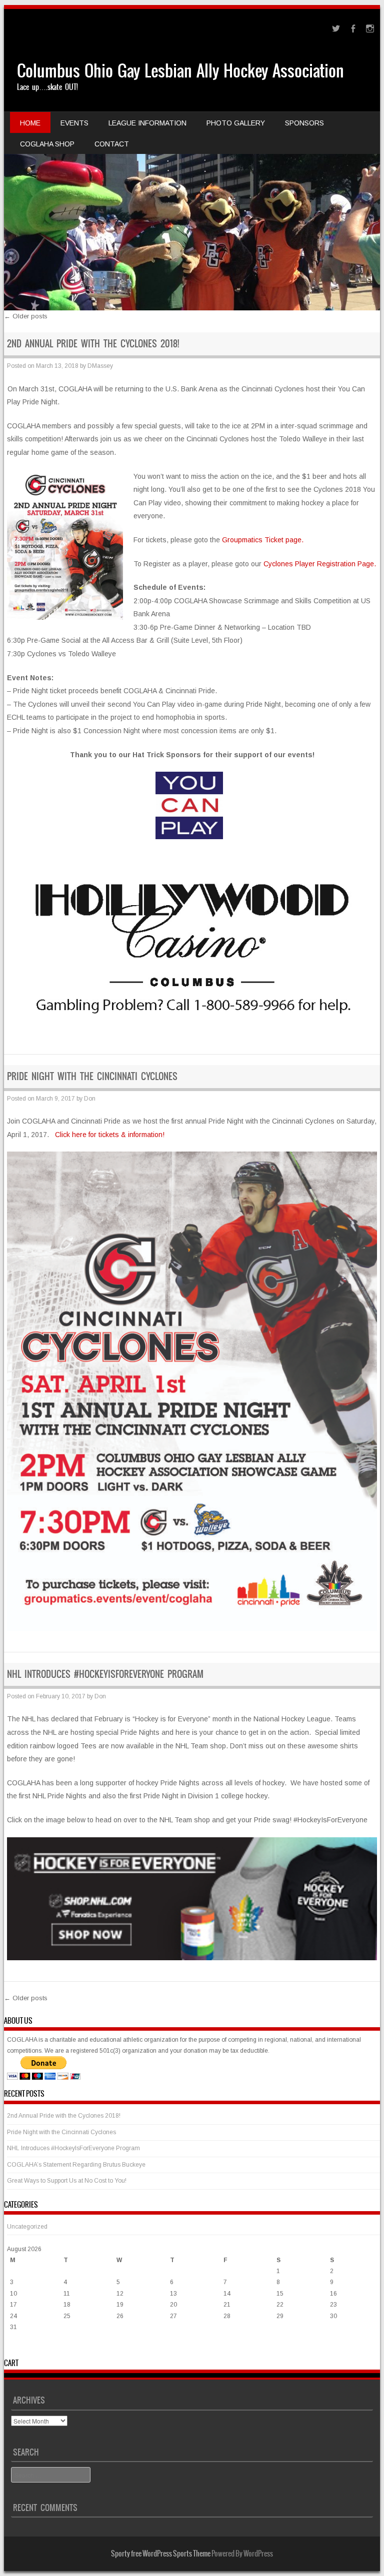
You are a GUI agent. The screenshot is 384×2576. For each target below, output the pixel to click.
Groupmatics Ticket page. (263, 540)
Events (74, 123)
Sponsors (304, 123)
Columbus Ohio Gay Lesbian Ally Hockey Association (180, 71)
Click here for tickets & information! (110, 1135)
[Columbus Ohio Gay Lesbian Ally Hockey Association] (192, 160)
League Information (147, 123)
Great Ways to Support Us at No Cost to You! (67, 2181)
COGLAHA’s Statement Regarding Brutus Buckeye (76, 2165)
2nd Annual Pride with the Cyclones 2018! (93, 344)
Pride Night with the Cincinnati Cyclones (92, 1076)
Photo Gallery (236, 123)
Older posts (26, 316)
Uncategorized (27, 2227)
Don (90, 1099)
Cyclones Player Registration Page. (320, 564)
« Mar (15, 2347)
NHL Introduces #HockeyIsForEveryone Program (105, 1674)
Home (30, 123)
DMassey (100, 366)
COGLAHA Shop (47, 144)
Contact (112, 144)
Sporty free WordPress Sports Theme (161, 2554)
